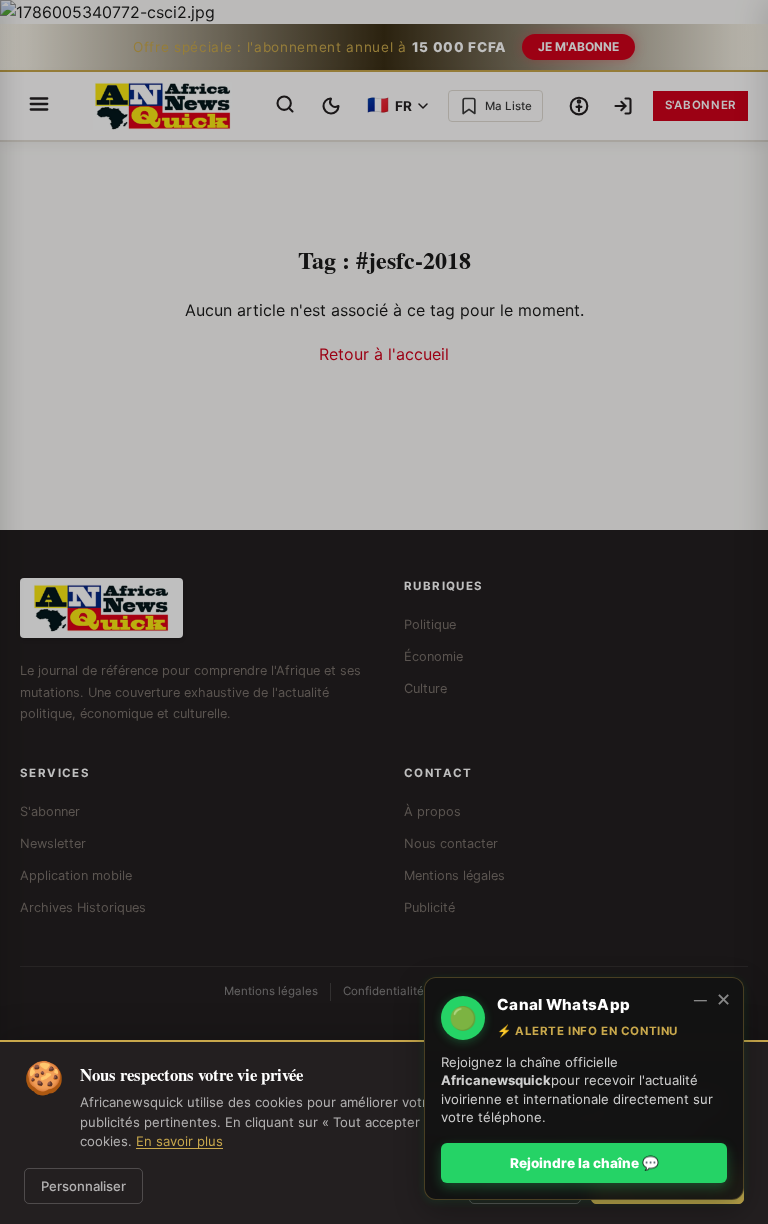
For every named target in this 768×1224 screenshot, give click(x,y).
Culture (425, 688)
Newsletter (53, 843)
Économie (433, 656)
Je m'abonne (578, 46)
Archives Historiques (83, 907)
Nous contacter (451, 843)
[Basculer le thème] (331, 106)
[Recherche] (285, 105)
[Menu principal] (39, 105)
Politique (430, 624)
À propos (432, 811)
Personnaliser (83, 1186)
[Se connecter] (623, 106)
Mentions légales (454, 875)
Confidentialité (383, 991)
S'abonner (700, 105)
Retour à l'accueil (384, 354)
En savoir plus (179, 1141)
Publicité (429, 907)
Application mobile (76, 875)
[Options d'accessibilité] (579, 106)
